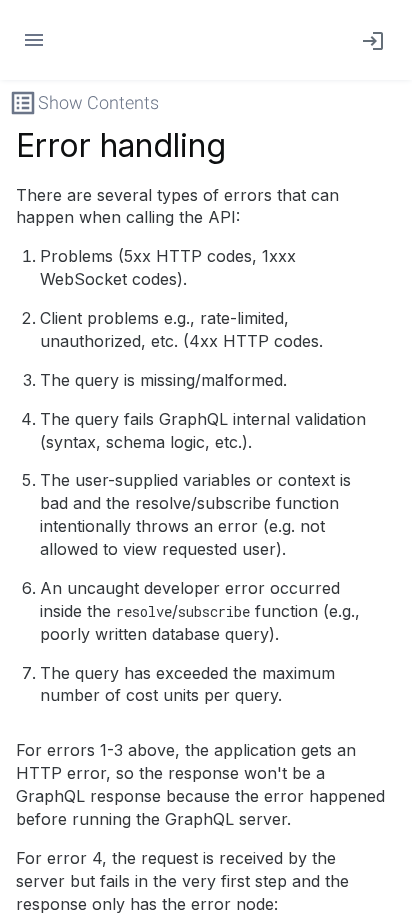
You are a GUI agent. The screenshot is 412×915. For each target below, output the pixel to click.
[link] (369, 40)
